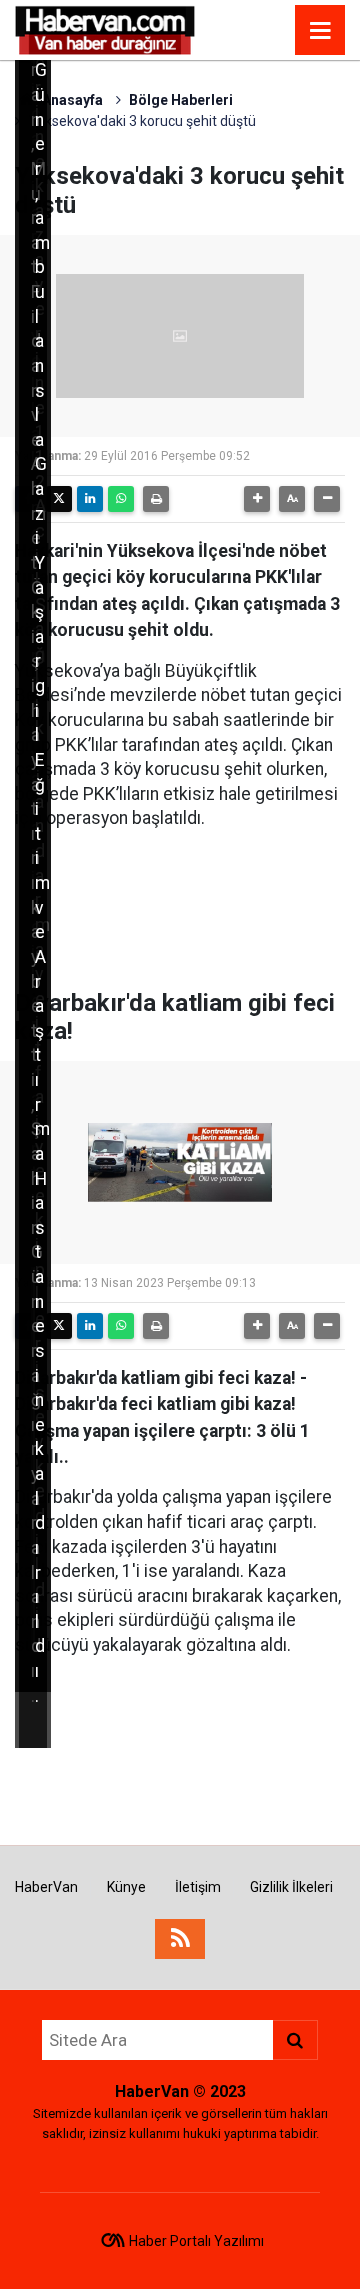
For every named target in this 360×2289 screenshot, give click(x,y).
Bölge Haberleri (181, 100)
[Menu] (320, 31)
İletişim (198, 1887)
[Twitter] (59, 499)
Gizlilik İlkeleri (291, 1887)
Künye (126, 1887)
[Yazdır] (156, 499)
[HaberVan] (105, 28)
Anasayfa (71, 100)
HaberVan (46, 1887)
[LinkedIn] (90, 499)
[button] (257, 499)
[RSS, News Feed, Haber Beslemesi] (180, 1939)
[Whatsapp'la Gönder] (121, 499)
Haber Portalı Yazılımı (196, 2241)
